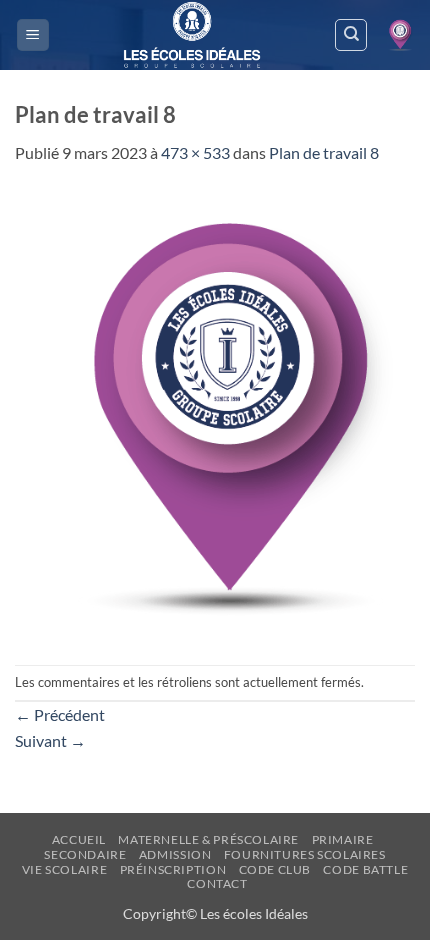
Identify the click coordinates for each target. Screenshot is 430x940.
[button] (33, 35)
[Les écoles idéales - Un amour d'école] (192, 35)
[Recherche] (351, 35)
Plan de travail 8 (324, 152)
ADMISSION (175, 854)
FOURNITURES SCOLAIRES (305, 854)
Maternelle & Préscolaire (208, 839)
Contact (217, 883)
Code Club (275, 869)
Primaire (343, 839)
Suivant (50, 740)
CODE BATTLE (365, 869)
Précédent (60, 714)
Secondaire (85, 854)
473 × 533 (195, 152)
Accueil (79, 839)
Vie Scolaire (64, 869)
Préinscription (173, 869)
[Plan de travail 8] (215, 412)
